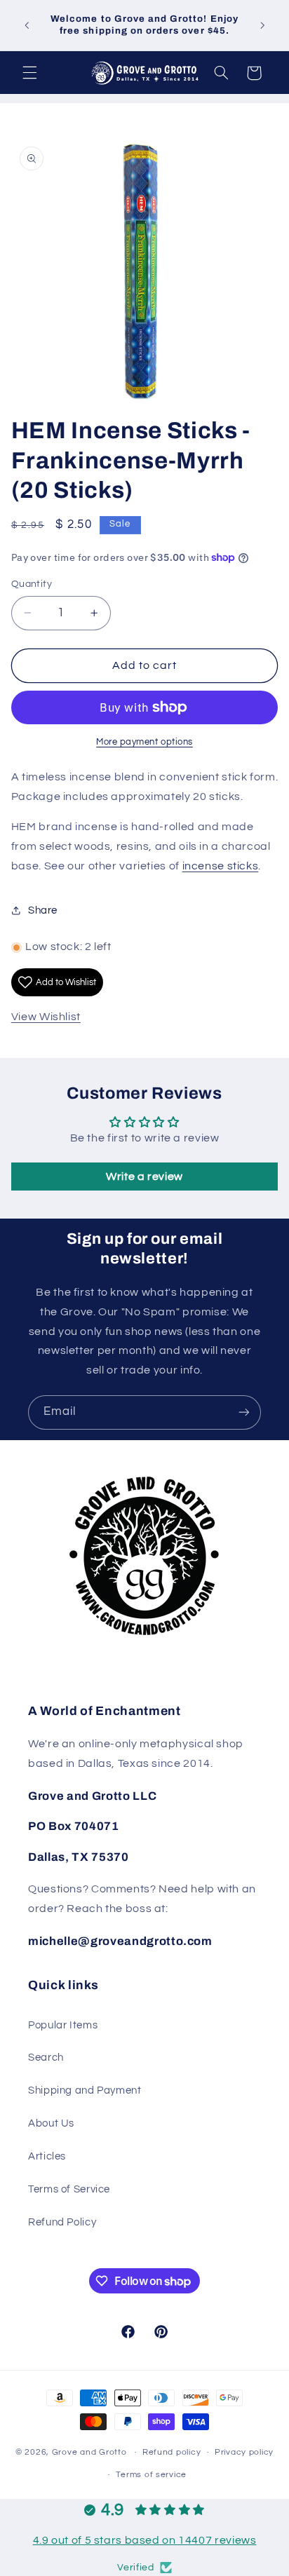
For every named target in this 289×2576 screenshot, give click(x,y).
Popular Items (63, 2025)
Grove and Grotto (89, 2452)
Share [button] (43, 910)
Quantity (32, 584)
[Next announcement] (262, 25)
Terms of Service (69, 2189)
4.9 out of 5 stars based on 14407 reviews (145, 2540)
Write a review (144, 1177)
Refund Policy (62, 2222)
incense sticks (221, 866)
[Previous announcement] (27, 25)
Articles (47, 2156)
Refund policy (172, 2452)
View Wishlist (46, 1017)
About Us (51, 2123)
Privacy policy (244, 2452)
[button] (29, 73)
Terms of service (151, 2475)
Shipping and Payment (85, 2090)
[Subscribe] (244, 1412)
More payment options (144, 742)
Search (46, 2058)
